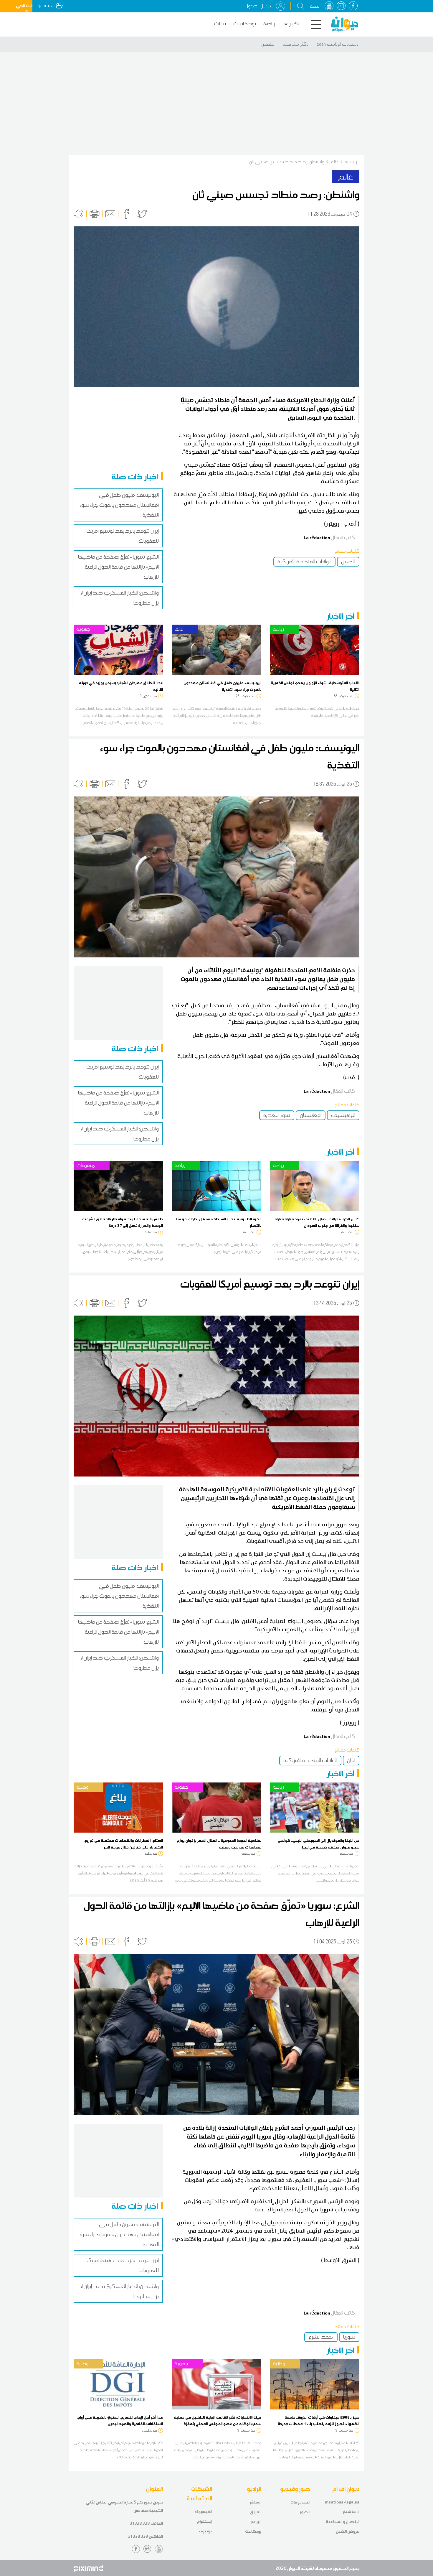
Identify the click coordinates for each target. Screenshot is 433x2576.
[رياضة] (315, 649)
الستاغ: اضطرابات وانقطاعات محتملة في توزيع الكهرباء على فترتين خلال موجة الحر (124, 1843)
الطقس (268, 44)
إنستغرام (204, 2521)
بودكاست (245, 24)
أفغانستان (311, 1115)
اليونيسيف (343, 1115)
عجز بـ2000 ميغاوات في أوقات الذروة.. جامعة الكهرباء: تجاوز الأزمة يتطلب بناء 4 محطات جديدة (319, 2420)
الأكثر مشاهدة (296, 44)
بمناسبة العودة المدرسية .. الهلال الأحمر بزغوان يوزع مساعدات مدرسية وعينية (219, 1843)
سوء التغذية (277, 1115)
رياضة (269, 24)
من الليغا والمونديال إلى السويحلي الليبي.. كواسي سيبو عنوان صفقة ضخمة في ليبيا (319, 1843)
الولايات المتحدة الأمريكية (304, 562)
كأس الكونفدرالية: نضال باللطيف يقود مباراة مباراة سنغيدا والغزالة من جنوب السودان (317, 1222)
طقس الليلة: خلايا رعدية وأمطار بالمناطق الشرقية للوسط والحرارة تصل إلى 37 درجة (123, 1222)
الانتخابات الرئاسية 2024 (338, 44)
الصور (305, 2512)
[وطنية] (118, 1807)
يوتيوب (205, 2531)
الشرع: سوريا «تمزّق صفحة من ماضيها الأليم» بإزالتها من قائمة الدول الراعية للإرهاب (118, 567)
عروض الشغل (348, 2531)
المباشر (256, 2502)
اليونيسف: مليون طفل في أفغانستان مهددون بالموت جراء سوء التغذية (119, 505)
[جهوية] (118, 649)
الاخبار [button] (295, 24)
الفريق (256, 2512)
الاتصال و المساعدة (343, 2522)
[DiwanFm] (345, 24)
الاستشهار (351, 2512)
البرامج (256, 2522)
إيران (351, 1760)
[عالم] (216, 649)
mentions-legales (342, 2502)
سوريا (349, 2337)
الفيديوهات (300, 2502)
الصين (348, 562)
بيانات (220, 24)
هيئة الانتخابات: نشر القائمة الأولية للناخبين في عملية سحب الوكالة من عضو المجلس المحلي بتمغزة (218, 2420)
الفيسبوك (204, 2512)
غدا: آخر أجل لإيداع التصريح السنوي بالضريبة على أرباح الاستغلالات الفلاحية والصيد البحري (120, 2420)
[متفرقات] (118, 1186)
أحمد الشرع (321, 2337)
